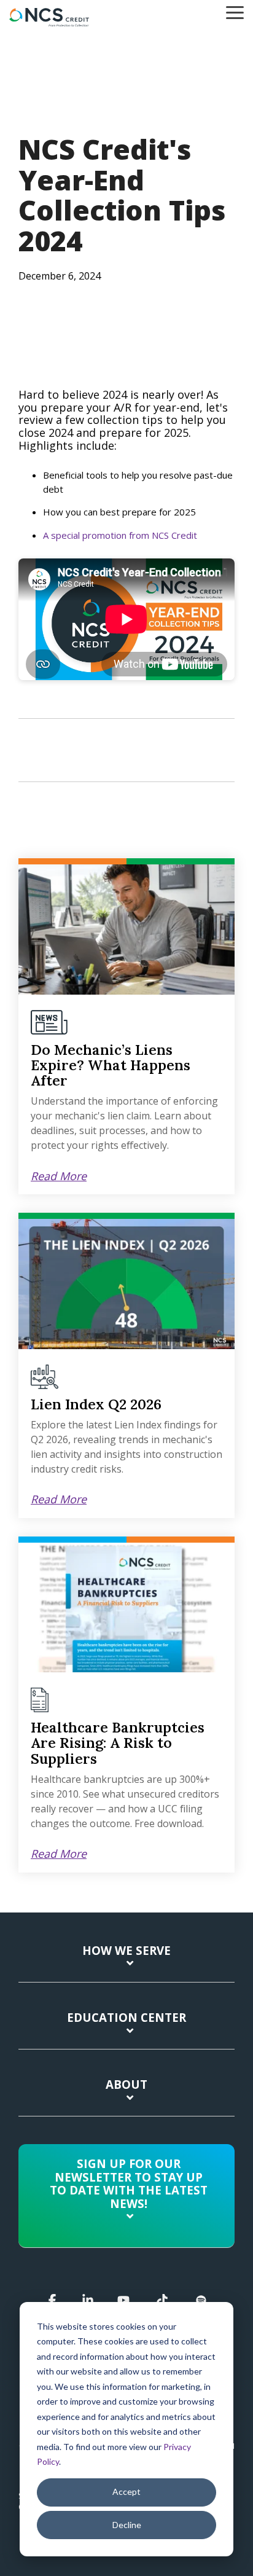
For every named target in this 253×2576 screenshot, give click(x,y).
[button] (235, 12)
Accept (126, 2492)
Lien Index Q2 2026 (96, 1404)
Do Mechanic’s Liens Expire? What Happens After (111, 1065)
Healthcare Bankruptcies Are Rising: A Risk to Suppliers (118, 1743)
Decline (127, 2525)
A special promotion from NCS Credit (120, 535)
